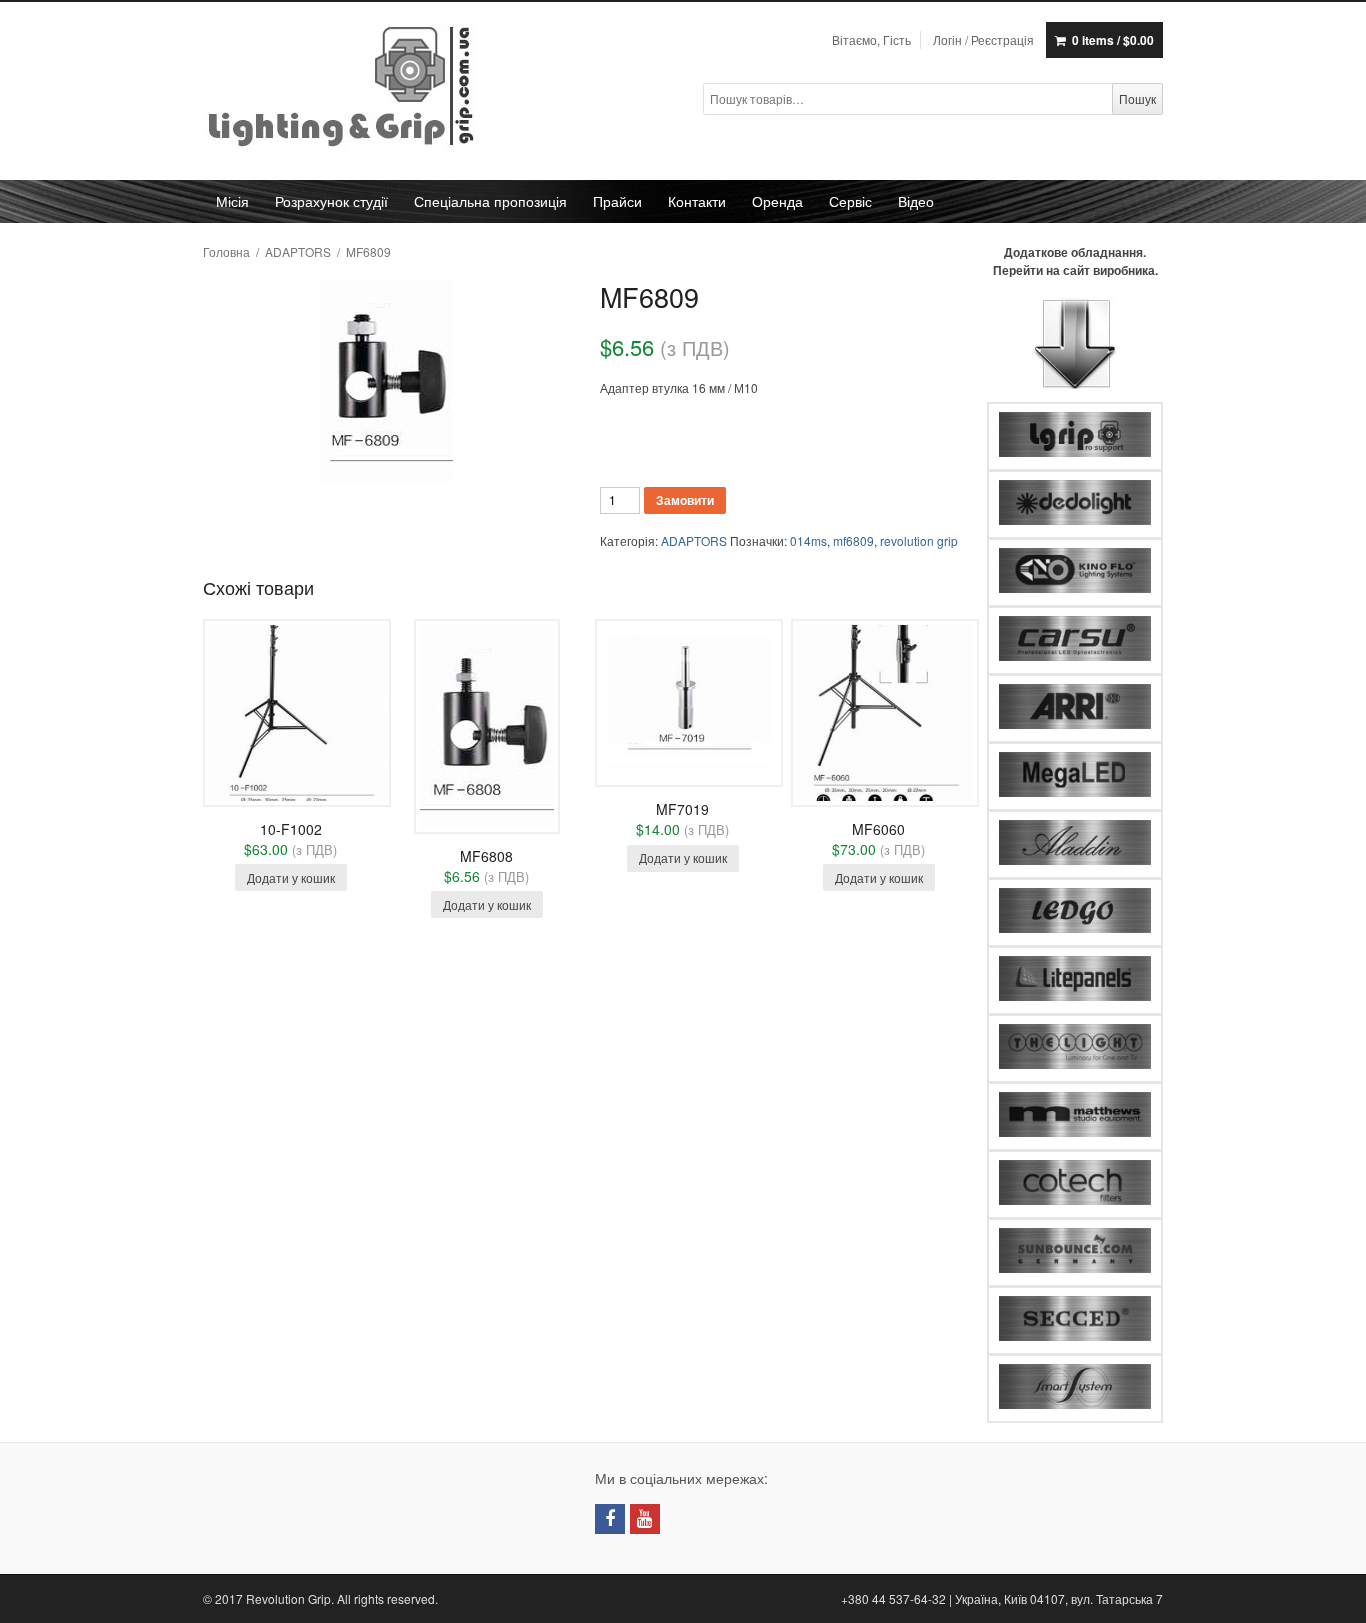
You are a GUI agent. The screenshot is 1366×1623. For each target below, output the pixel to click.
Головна (226, 251)
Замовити (685, 500)
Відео (916, 201)
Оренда (777, 201)
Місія (232, 201)
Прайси (617, 201)
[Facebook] (610, 1519)
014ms (808, 540)
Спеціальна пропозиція (490, 201)
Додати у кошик (291, 877)
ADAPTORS (298, 251)
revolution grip (919, 540)
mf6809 (853, 540)
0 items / (1113, 40)
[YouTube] (645, 1519)
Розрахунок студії (331, 201)
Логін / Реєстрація (983, 39)
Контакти (697, 201)
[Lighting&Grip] (343, 88)
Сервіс (850, 201)
